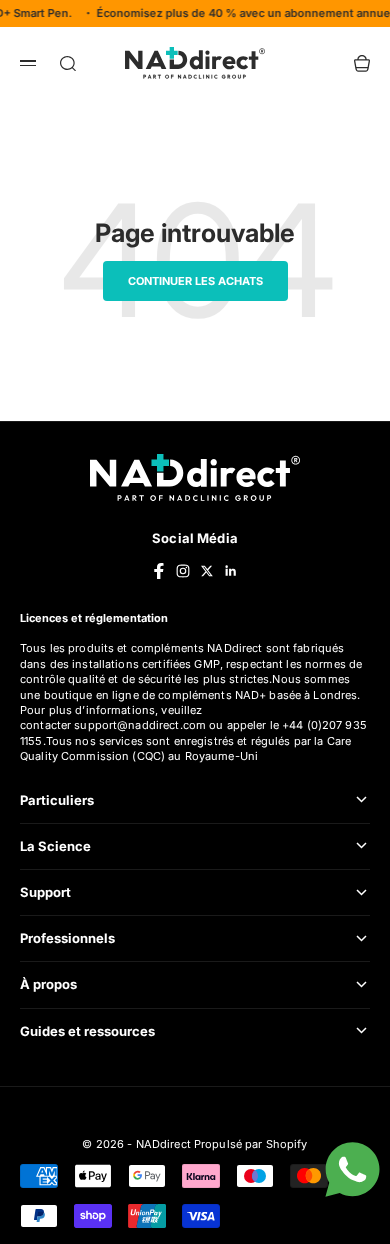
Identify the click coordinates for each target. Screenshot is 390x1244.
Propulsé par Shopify (251, 1144)
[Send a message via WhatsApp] (352, 1169)
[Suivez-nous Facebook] (159, 571)
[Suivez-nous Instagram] (183, 571)
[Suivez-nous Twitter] (207, 571)
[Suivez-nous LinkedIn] (231, 571)
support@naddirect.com (140, 725)
